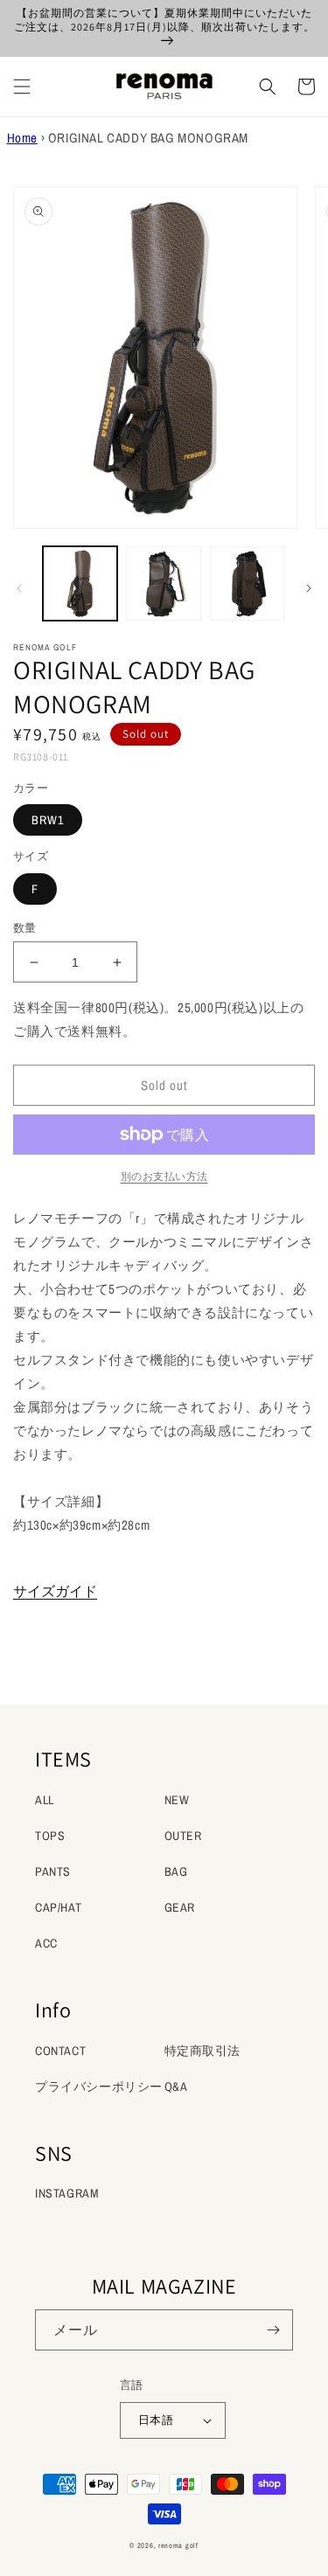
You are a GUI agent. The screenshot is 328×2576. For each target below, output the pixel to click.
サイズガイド (55, 1591)
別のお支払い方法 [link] (164, 1177)
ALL (45, 1800)
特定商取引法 (203, 2051)
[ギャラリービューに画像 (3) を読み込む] (247, 583)
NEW (177, 1800)
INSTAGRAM (67, 2193)
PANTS (53, 1871)
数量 (25, 928)
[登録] (273, 2330)
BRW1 (48, 820)
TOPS (50, 1836)
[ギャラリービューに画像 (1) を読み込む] (80, 583)
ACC (46, 1943)
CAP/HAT (58, 1907)
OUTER (183, 1836)
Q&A (176, 2086)
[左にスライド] (19, 588)
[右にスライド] (309, 588)
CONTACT (60, 2051)
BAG (176, 1871)
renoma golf (178, 2545)
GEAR (180, 1907)
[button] (22, 87)
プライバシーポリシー (99, 2086)
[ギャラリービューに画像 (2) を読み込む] (163, 583)
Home (22, 138)
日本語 (156, 2420)
